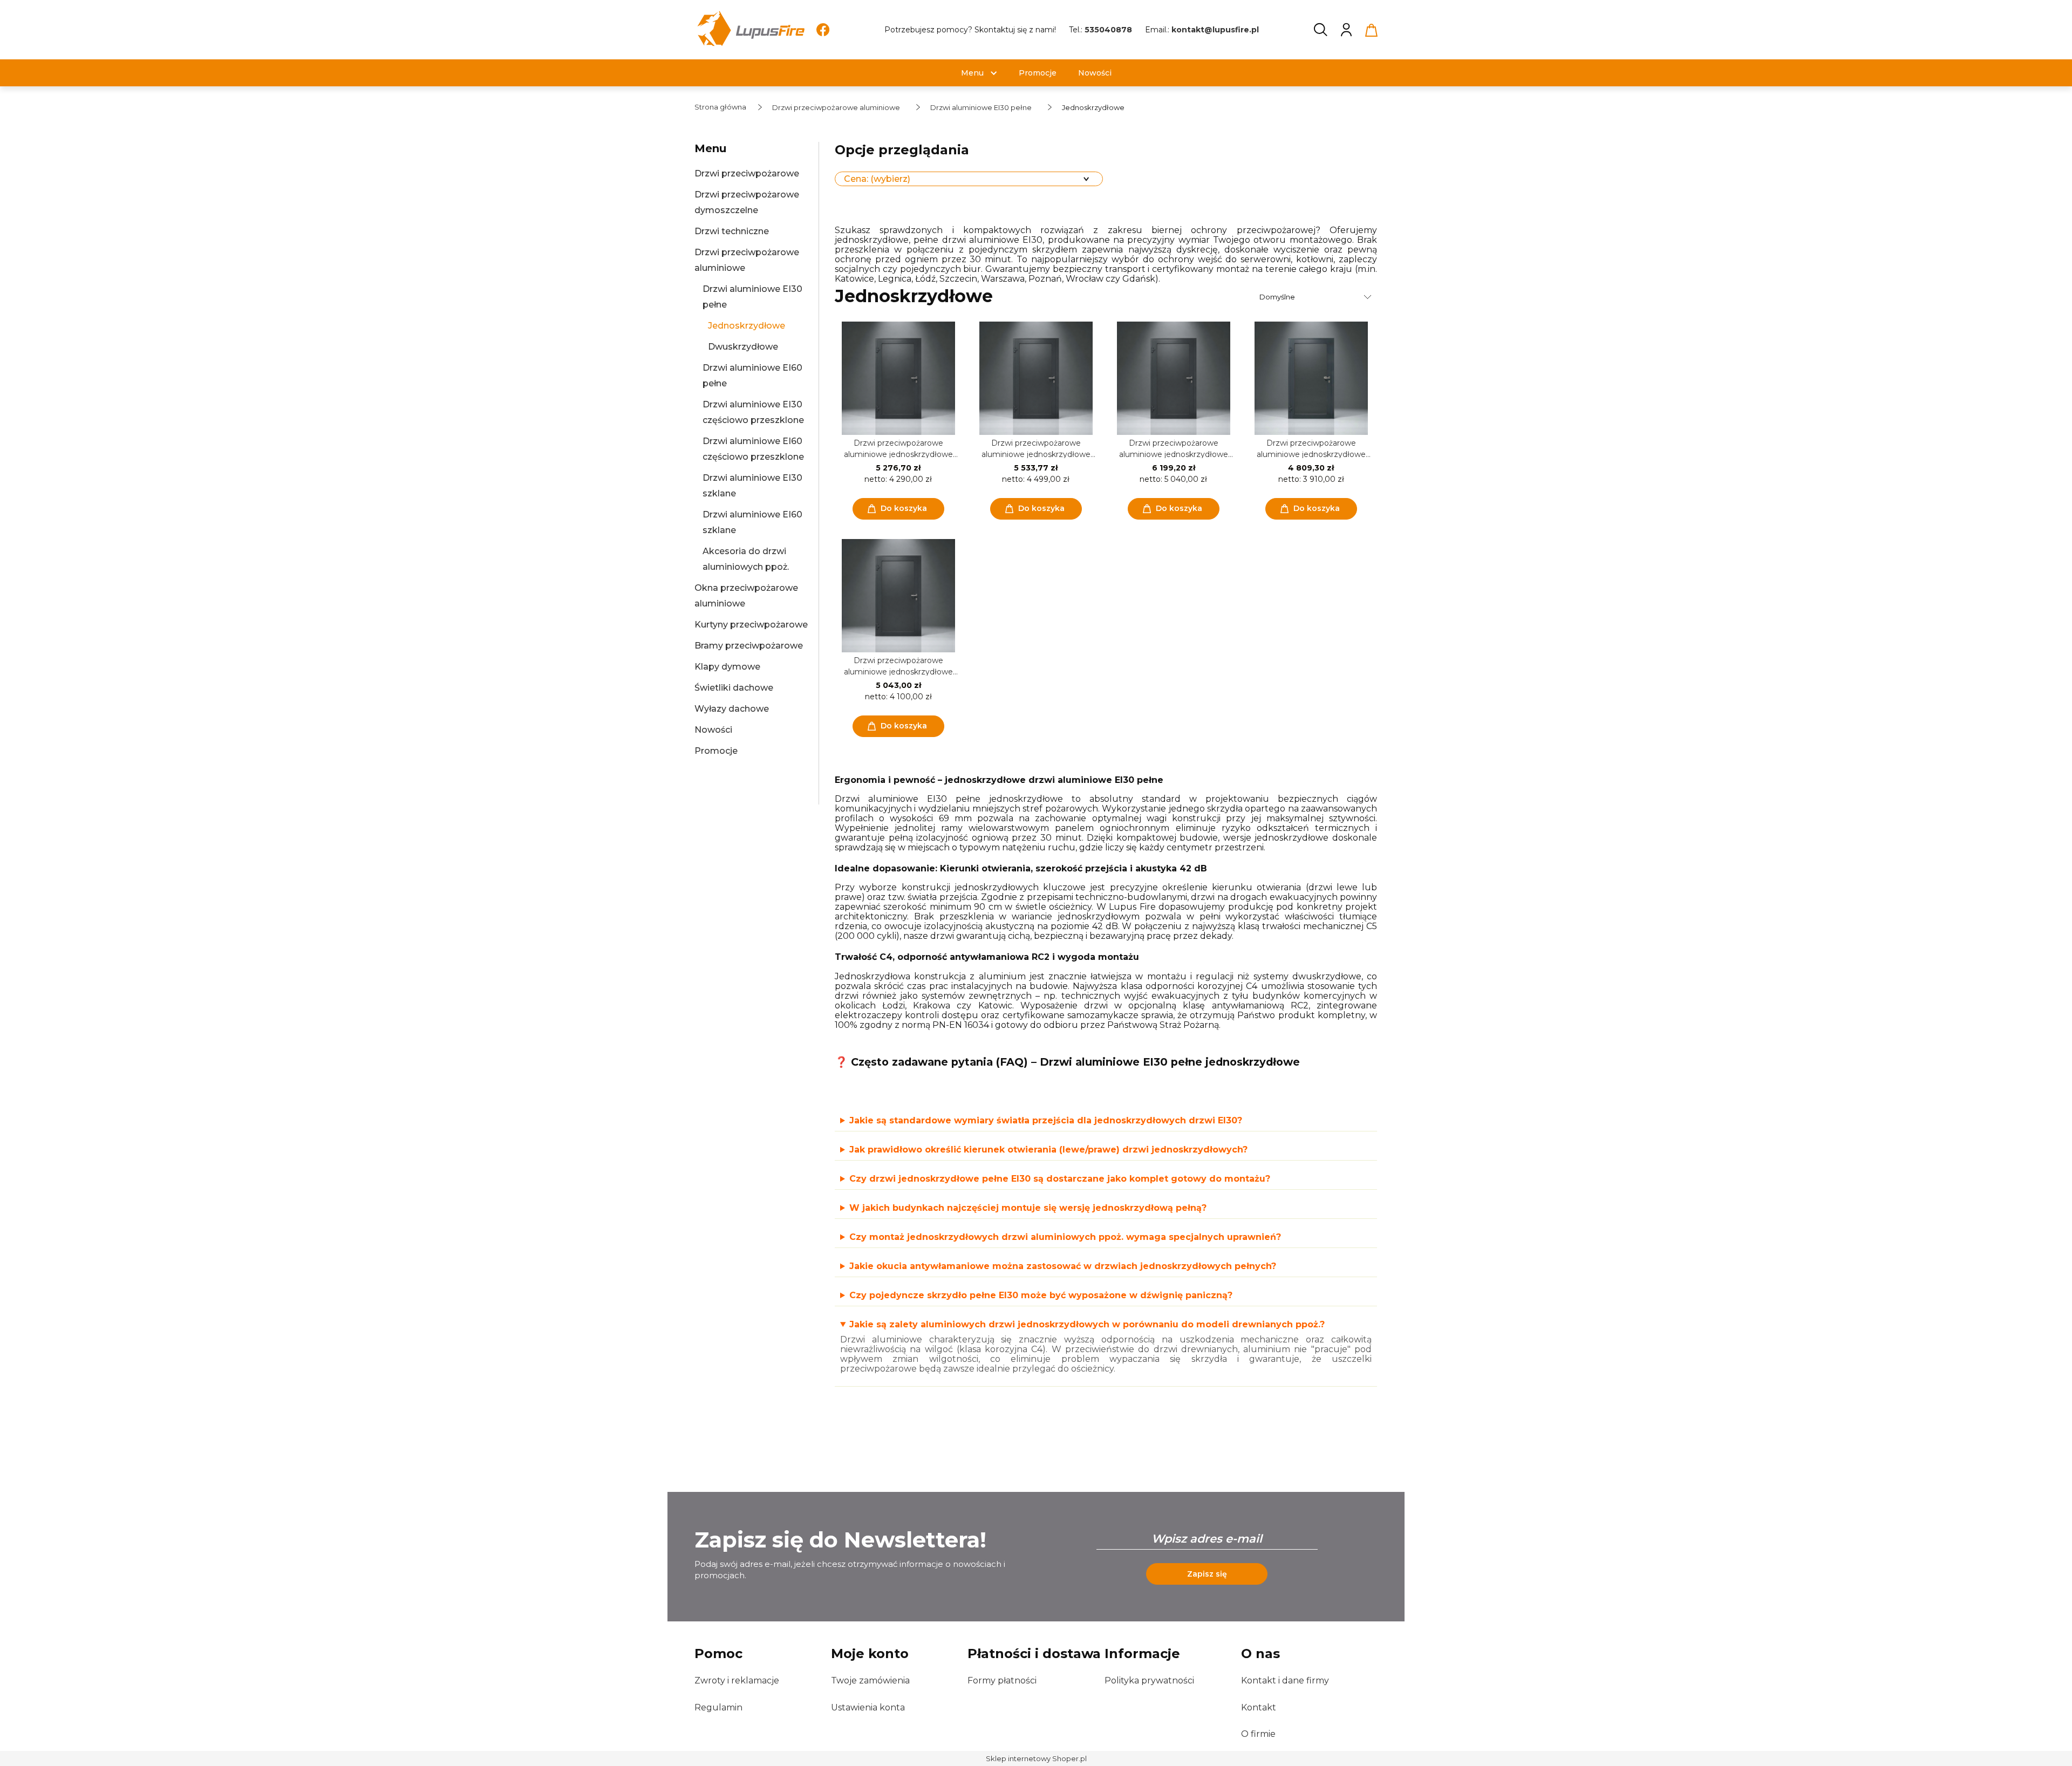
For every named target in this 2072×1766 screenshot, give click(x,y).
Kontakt (1259, 1707)
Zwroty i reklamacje (737, 1680)
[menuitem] (972, 73)
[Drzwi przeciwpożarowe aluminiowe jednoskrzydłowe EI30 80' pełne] (1311, 378)
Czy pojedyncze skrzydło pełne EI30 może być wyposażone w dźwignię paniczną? (1041, 1295)
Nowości (713, 730)
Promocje (716, 751)
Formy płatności (1002, 1680)
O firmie (1258, 1734)
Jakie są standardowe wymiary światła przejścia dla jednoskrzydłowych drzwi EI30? (1046, 1121)
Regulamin (718, 1707)
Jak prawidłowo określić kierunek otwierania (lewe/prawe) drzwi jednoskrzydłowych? (1048, 1150)
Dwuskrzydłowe (743, 347)
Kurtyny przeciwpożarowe (751, 625)
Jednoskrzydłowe (747, 326)
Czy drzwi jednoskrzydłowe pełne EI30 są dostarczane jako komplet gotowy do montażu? (1060, 1179)
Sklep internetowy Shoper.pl (1036, 1758)
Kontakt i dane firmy (1285, 1680)
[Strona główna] (750, 30)
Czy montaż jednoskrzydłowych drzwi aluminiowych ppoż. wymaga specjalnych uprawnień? (1065, 1237)
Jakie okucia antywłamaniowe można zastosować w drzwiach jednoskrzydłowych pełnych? (1063, 1266)
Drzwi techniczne (732, 231)
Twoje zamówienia (870, 1680)
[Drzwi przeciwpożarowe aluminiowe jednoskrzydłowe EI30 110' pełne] (1036, 378)
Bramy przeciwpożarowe (749, 646)
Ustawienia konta (868, 1707)
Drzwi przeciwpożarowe (747, 173)
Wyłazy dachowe (732, 709)
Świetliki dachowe (734, 688)
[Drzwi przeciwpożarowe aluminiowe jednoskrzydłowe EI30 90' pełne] (898, 596)
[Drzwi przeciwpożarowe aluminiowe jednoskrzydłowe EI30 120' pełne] (1173, 378)
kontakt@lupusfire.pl (1215, 30)
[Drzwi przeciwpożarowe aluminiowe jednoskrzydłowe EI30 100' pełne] (898, 378)
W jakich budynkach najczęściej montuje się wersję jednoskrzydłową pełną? (1028, 1208)
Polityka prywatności (1149, 1680)
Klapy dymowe (727, 667)
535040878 (1108, 30)
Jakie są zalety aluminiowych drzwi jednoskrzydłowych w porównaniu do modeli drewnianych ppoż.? (1087, 1325)
